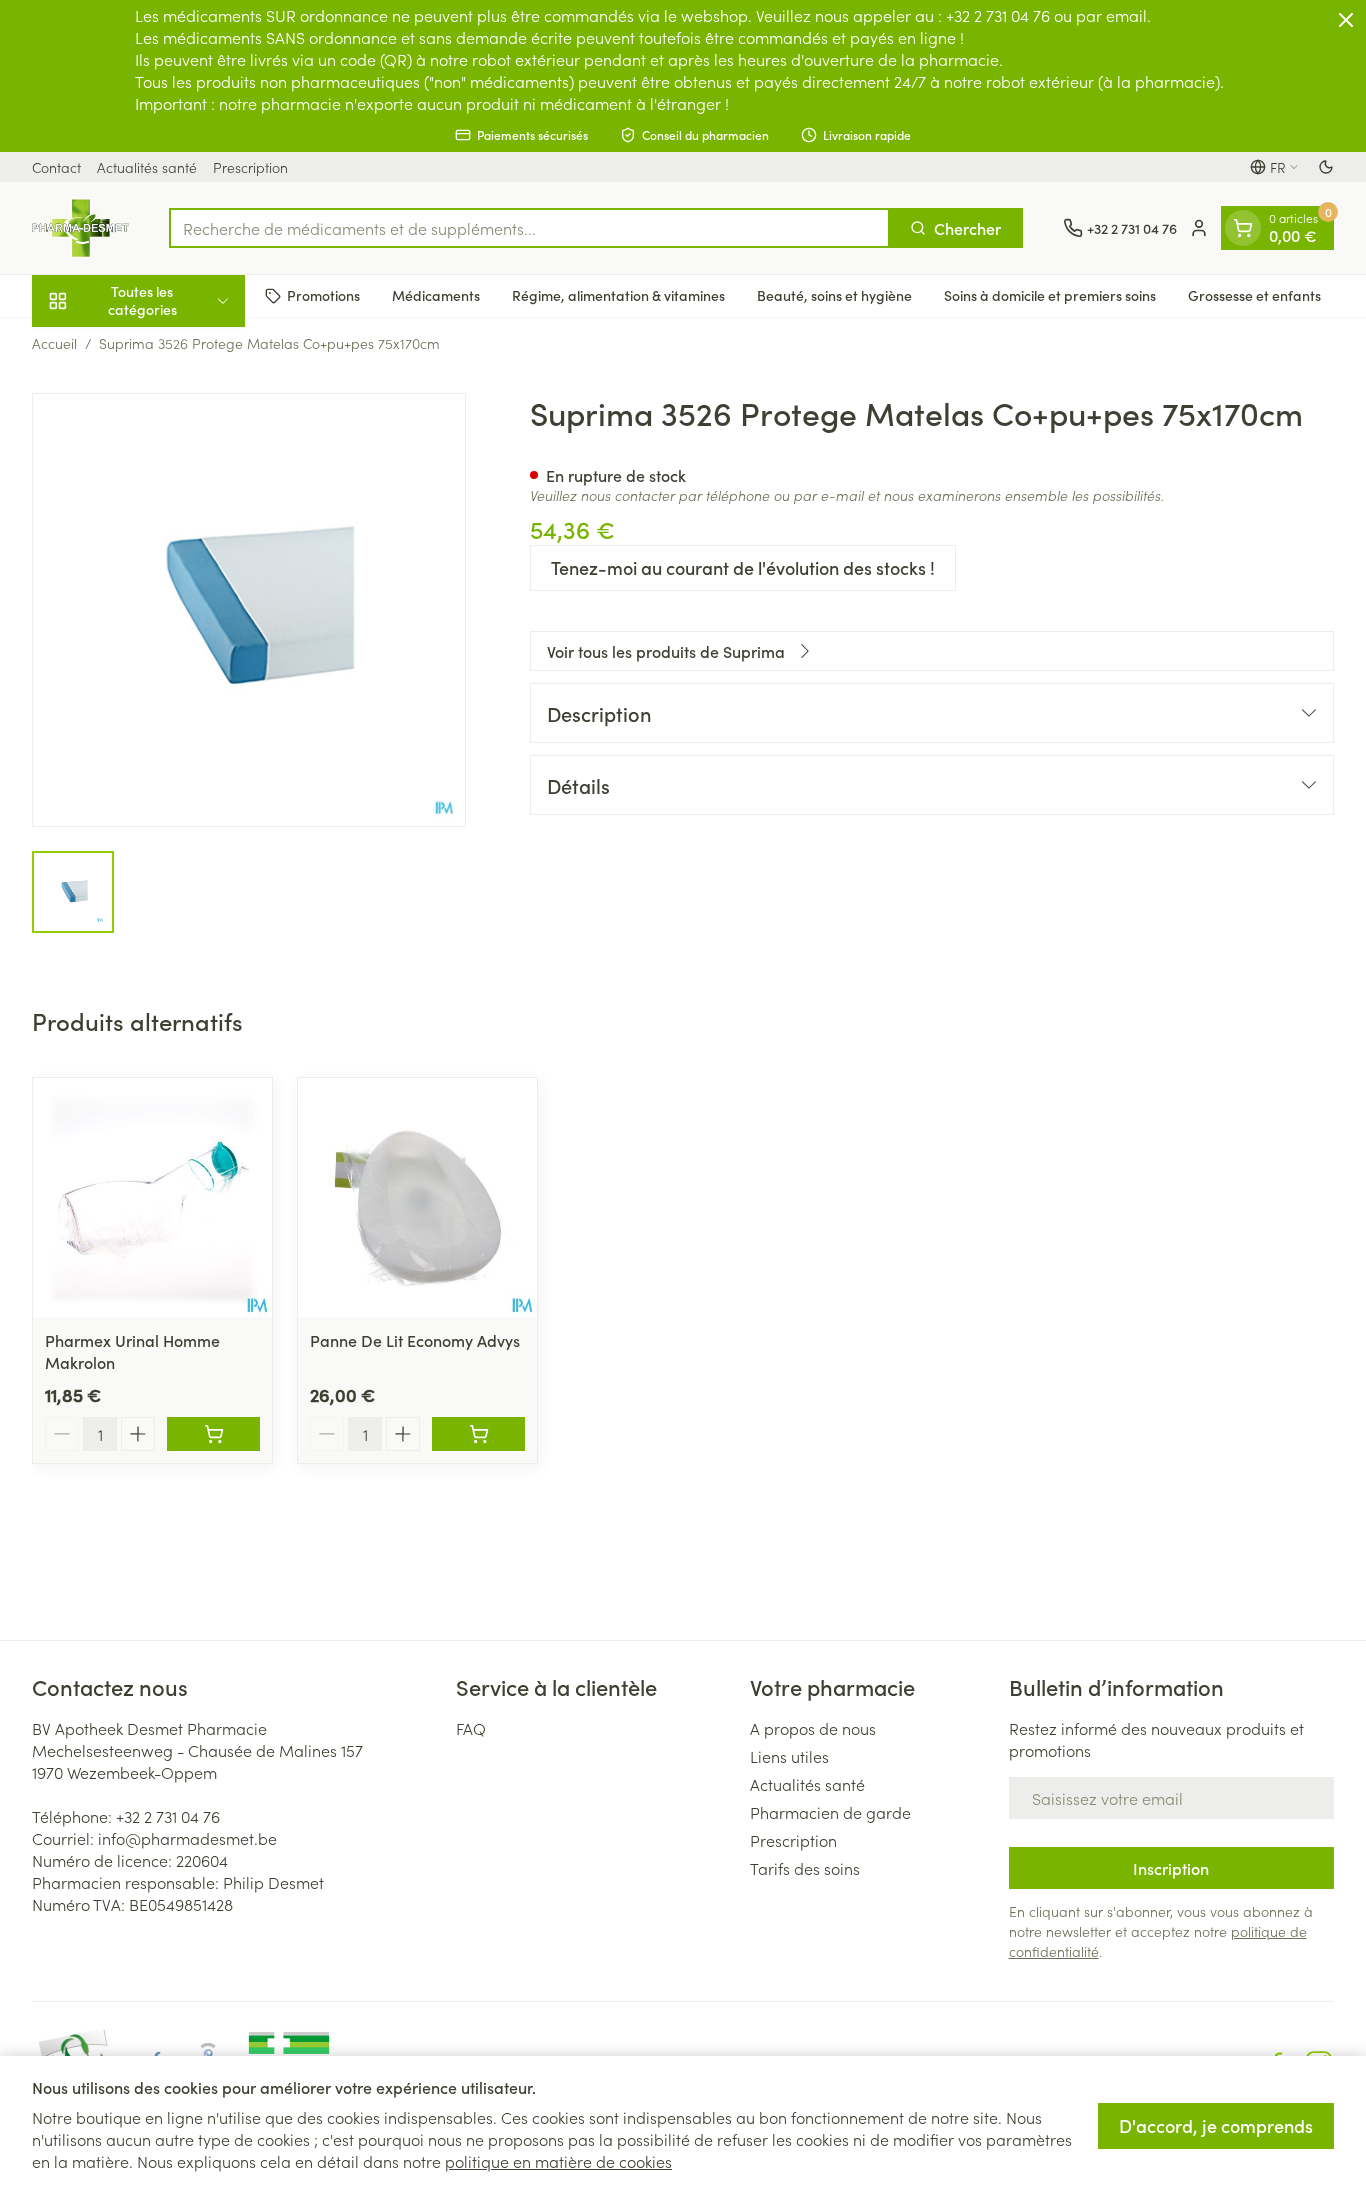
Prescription (250, 167)
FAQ (471, 1728)
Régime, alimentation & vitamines (618, 295)
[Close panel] (1346, 20)
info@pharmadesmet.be (187, 1838)
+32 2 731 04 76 (168, 1816)
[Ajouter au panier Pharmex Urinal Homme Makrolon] (213, 1434)
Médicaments (436, 295)
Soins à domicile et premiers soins (1050, 295)
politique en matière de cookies (558, 2161)
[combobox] (529, 228)
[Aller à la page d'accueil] (80, 228)
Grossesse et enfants (1254, 295)
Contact (56, 167)
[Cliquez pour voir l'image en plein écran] (249, 610)
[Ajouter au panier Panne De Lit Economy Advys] (478, 1434)
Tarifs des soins (805, 1868)
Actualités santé (147, 167)
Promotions (323, 295)
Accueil (54, 343)
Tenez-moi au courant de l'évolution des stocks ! (743, 567)
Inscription (1171, 1868)
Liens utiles (789, 1756)
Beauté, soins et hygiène (834, 295)
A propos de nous (813, 1728)
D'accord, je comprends (1216, 2125)
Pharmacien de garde (830, 1812)
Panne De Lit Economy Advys (415, 1340)
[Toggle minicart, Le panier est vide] (1243, 228)
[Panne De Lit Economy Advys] (417, 1197)
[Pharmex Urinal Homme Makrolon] (152, 1197)
